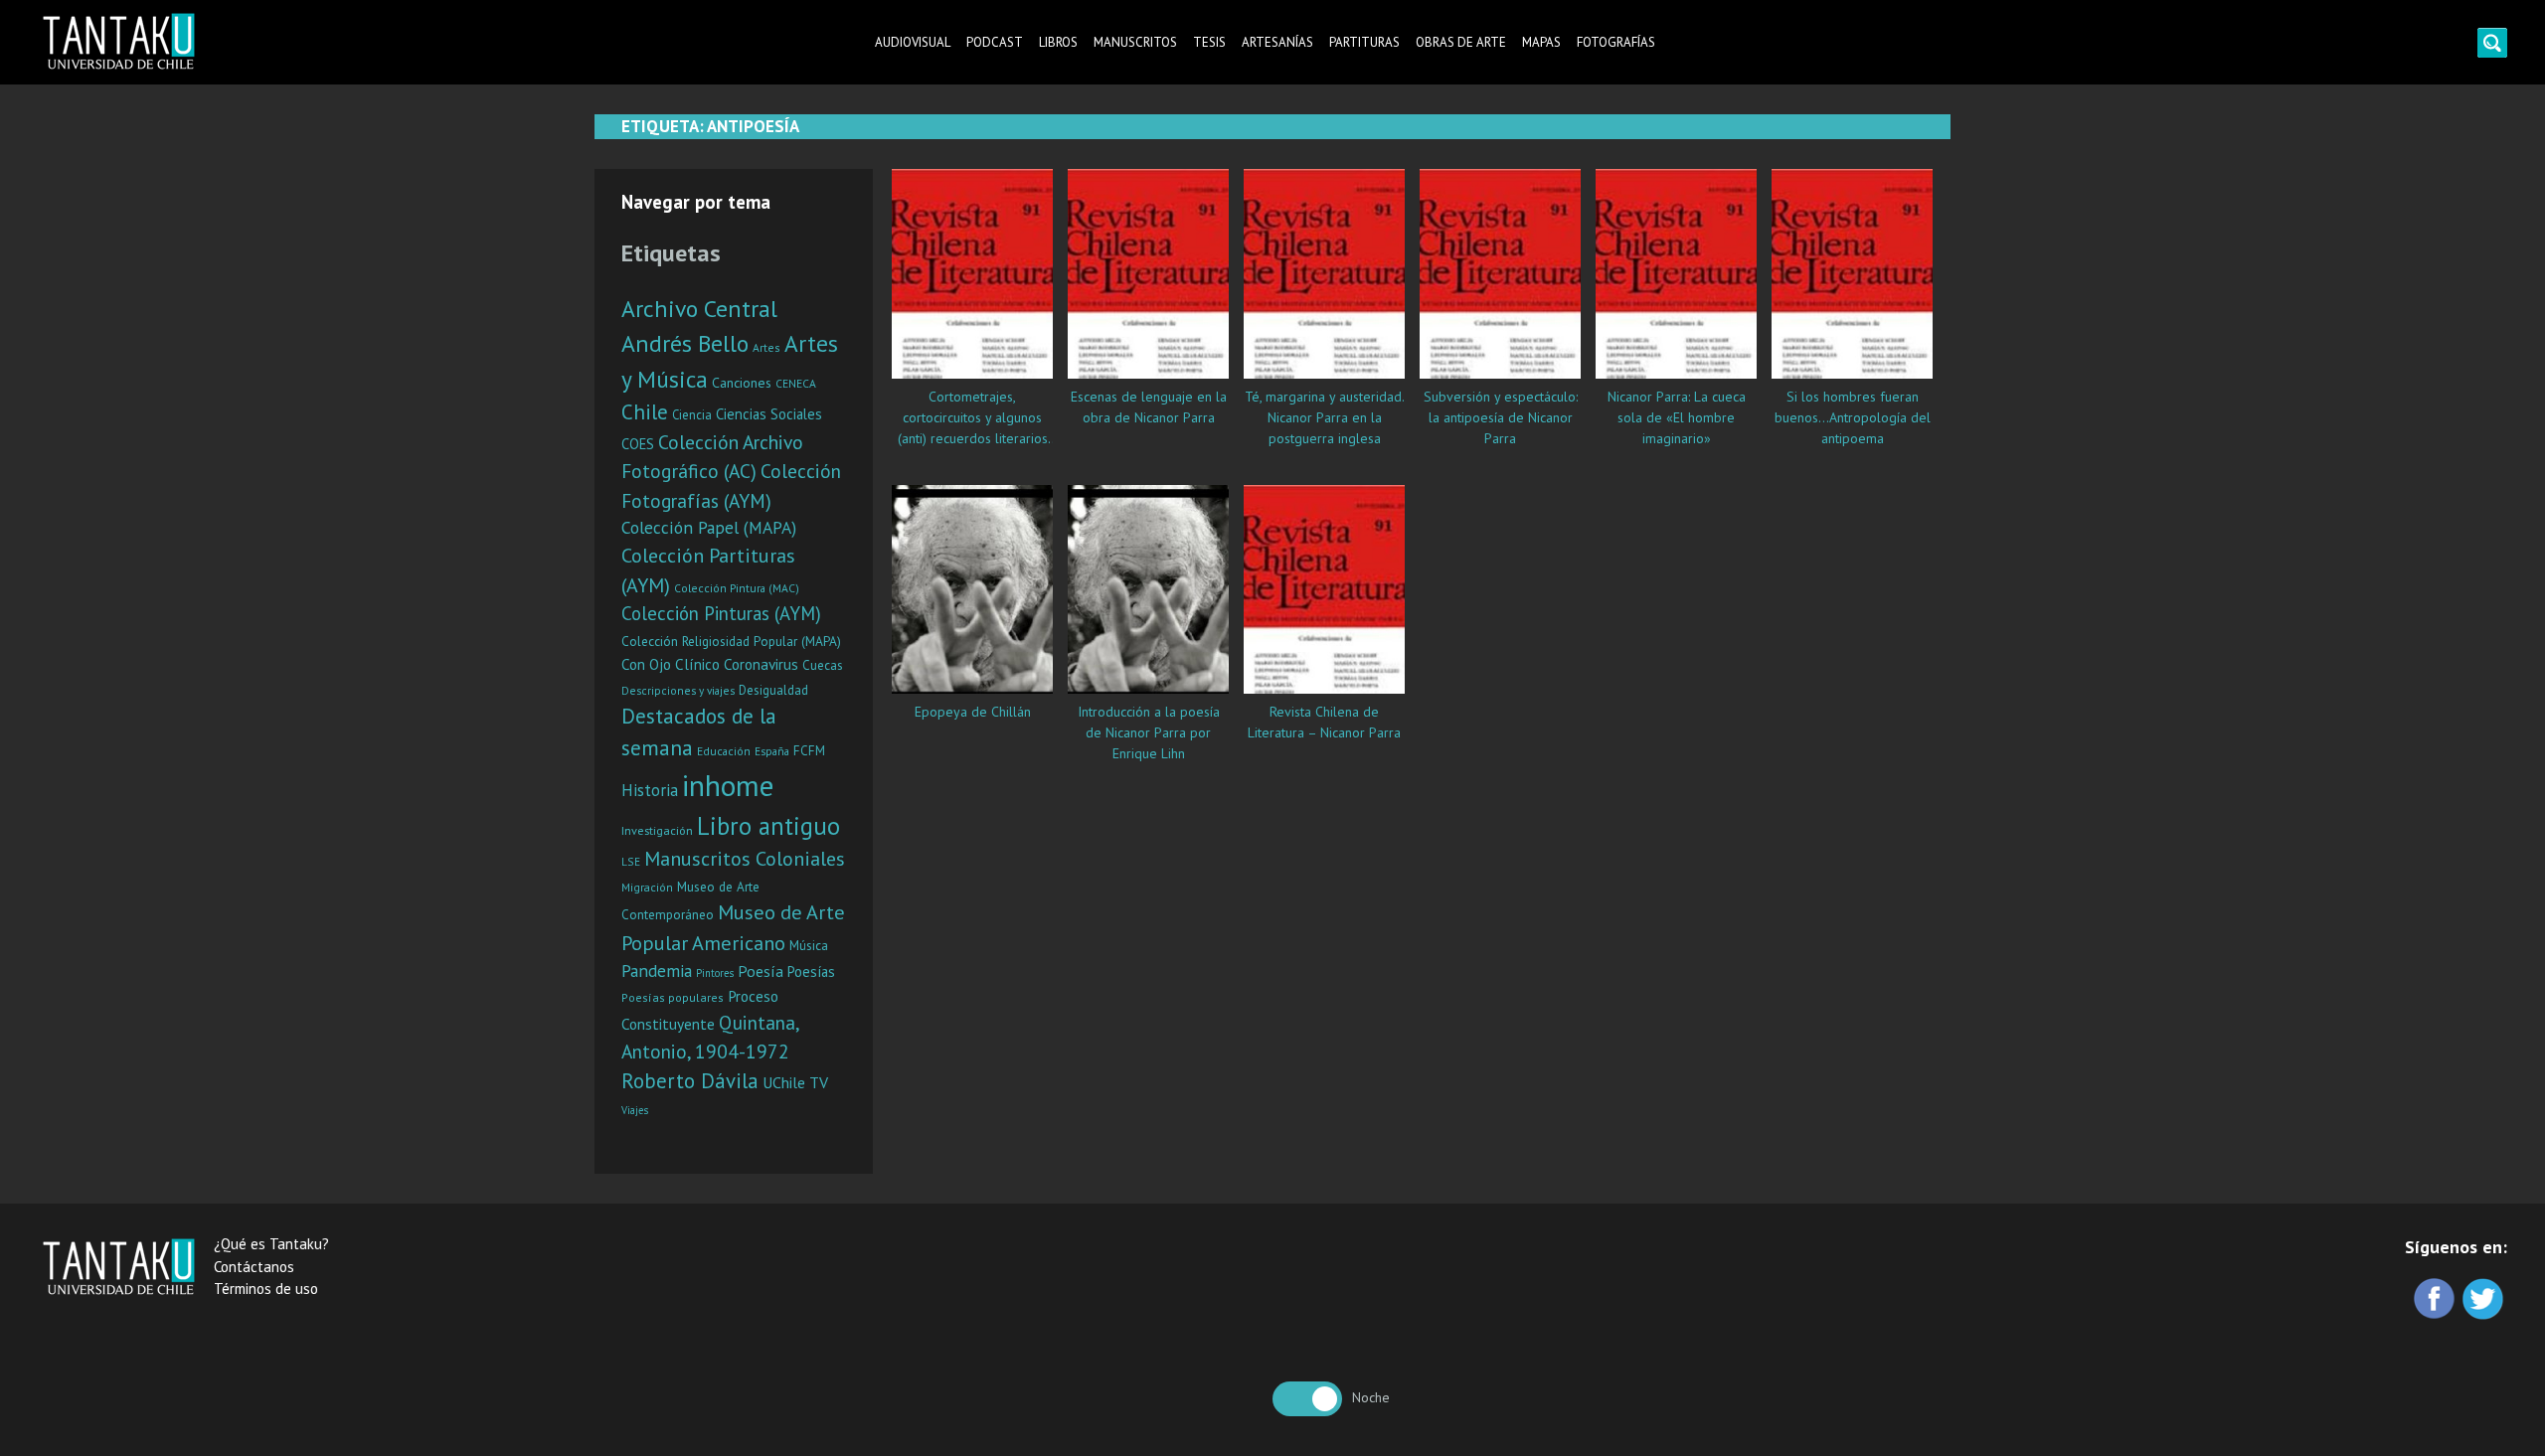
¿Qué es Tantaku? (271, 1244)
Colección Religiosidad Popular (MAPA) (731, 641)
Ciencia (692, 415)
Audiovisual (913, 42)
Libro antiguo (768, 826)
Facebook (2436, 1300)
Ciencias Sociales (769, 414)
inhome (728, 785)
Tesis (1209, 42)
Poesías (811, 971)
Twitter (2485, 1300)
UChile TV (795, 1082)
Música (809, 945)
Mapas (1541, 42)
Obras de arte (1461, 42)
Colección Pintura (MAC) (737, 588)
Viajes (635, 1110)
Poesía (761, 971)
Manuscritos (1135, 42)
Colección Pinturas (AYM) (721, 613)
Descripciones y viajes (678, 690)
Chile (645, 412)
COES (638, 444)
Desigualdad (773, 690)
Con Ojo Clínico (671, 664)
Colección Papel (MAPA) (709, 527)
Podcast (995, 42)
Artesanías (1277, 42)
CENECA (796, 383)
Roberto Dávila (690, 1081)
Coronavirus (761, 664)
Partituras (1364, 42)
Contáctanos (254, 1267)
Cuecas (823, 665)
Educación (724, 751)
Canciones (742, 383)
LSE (631, 861)
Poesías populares (673, 997)
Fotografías (1616, 42)
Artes (766, 347)
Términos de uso (266, 1289)
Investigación (657, 830)
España (772, 751)
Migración (647, 887)
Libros (1058, 42)
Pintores (715, 973)
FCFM (809, 751)
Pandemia (657, 971)
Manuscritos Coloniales (745, 859)
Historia (650, 790)
